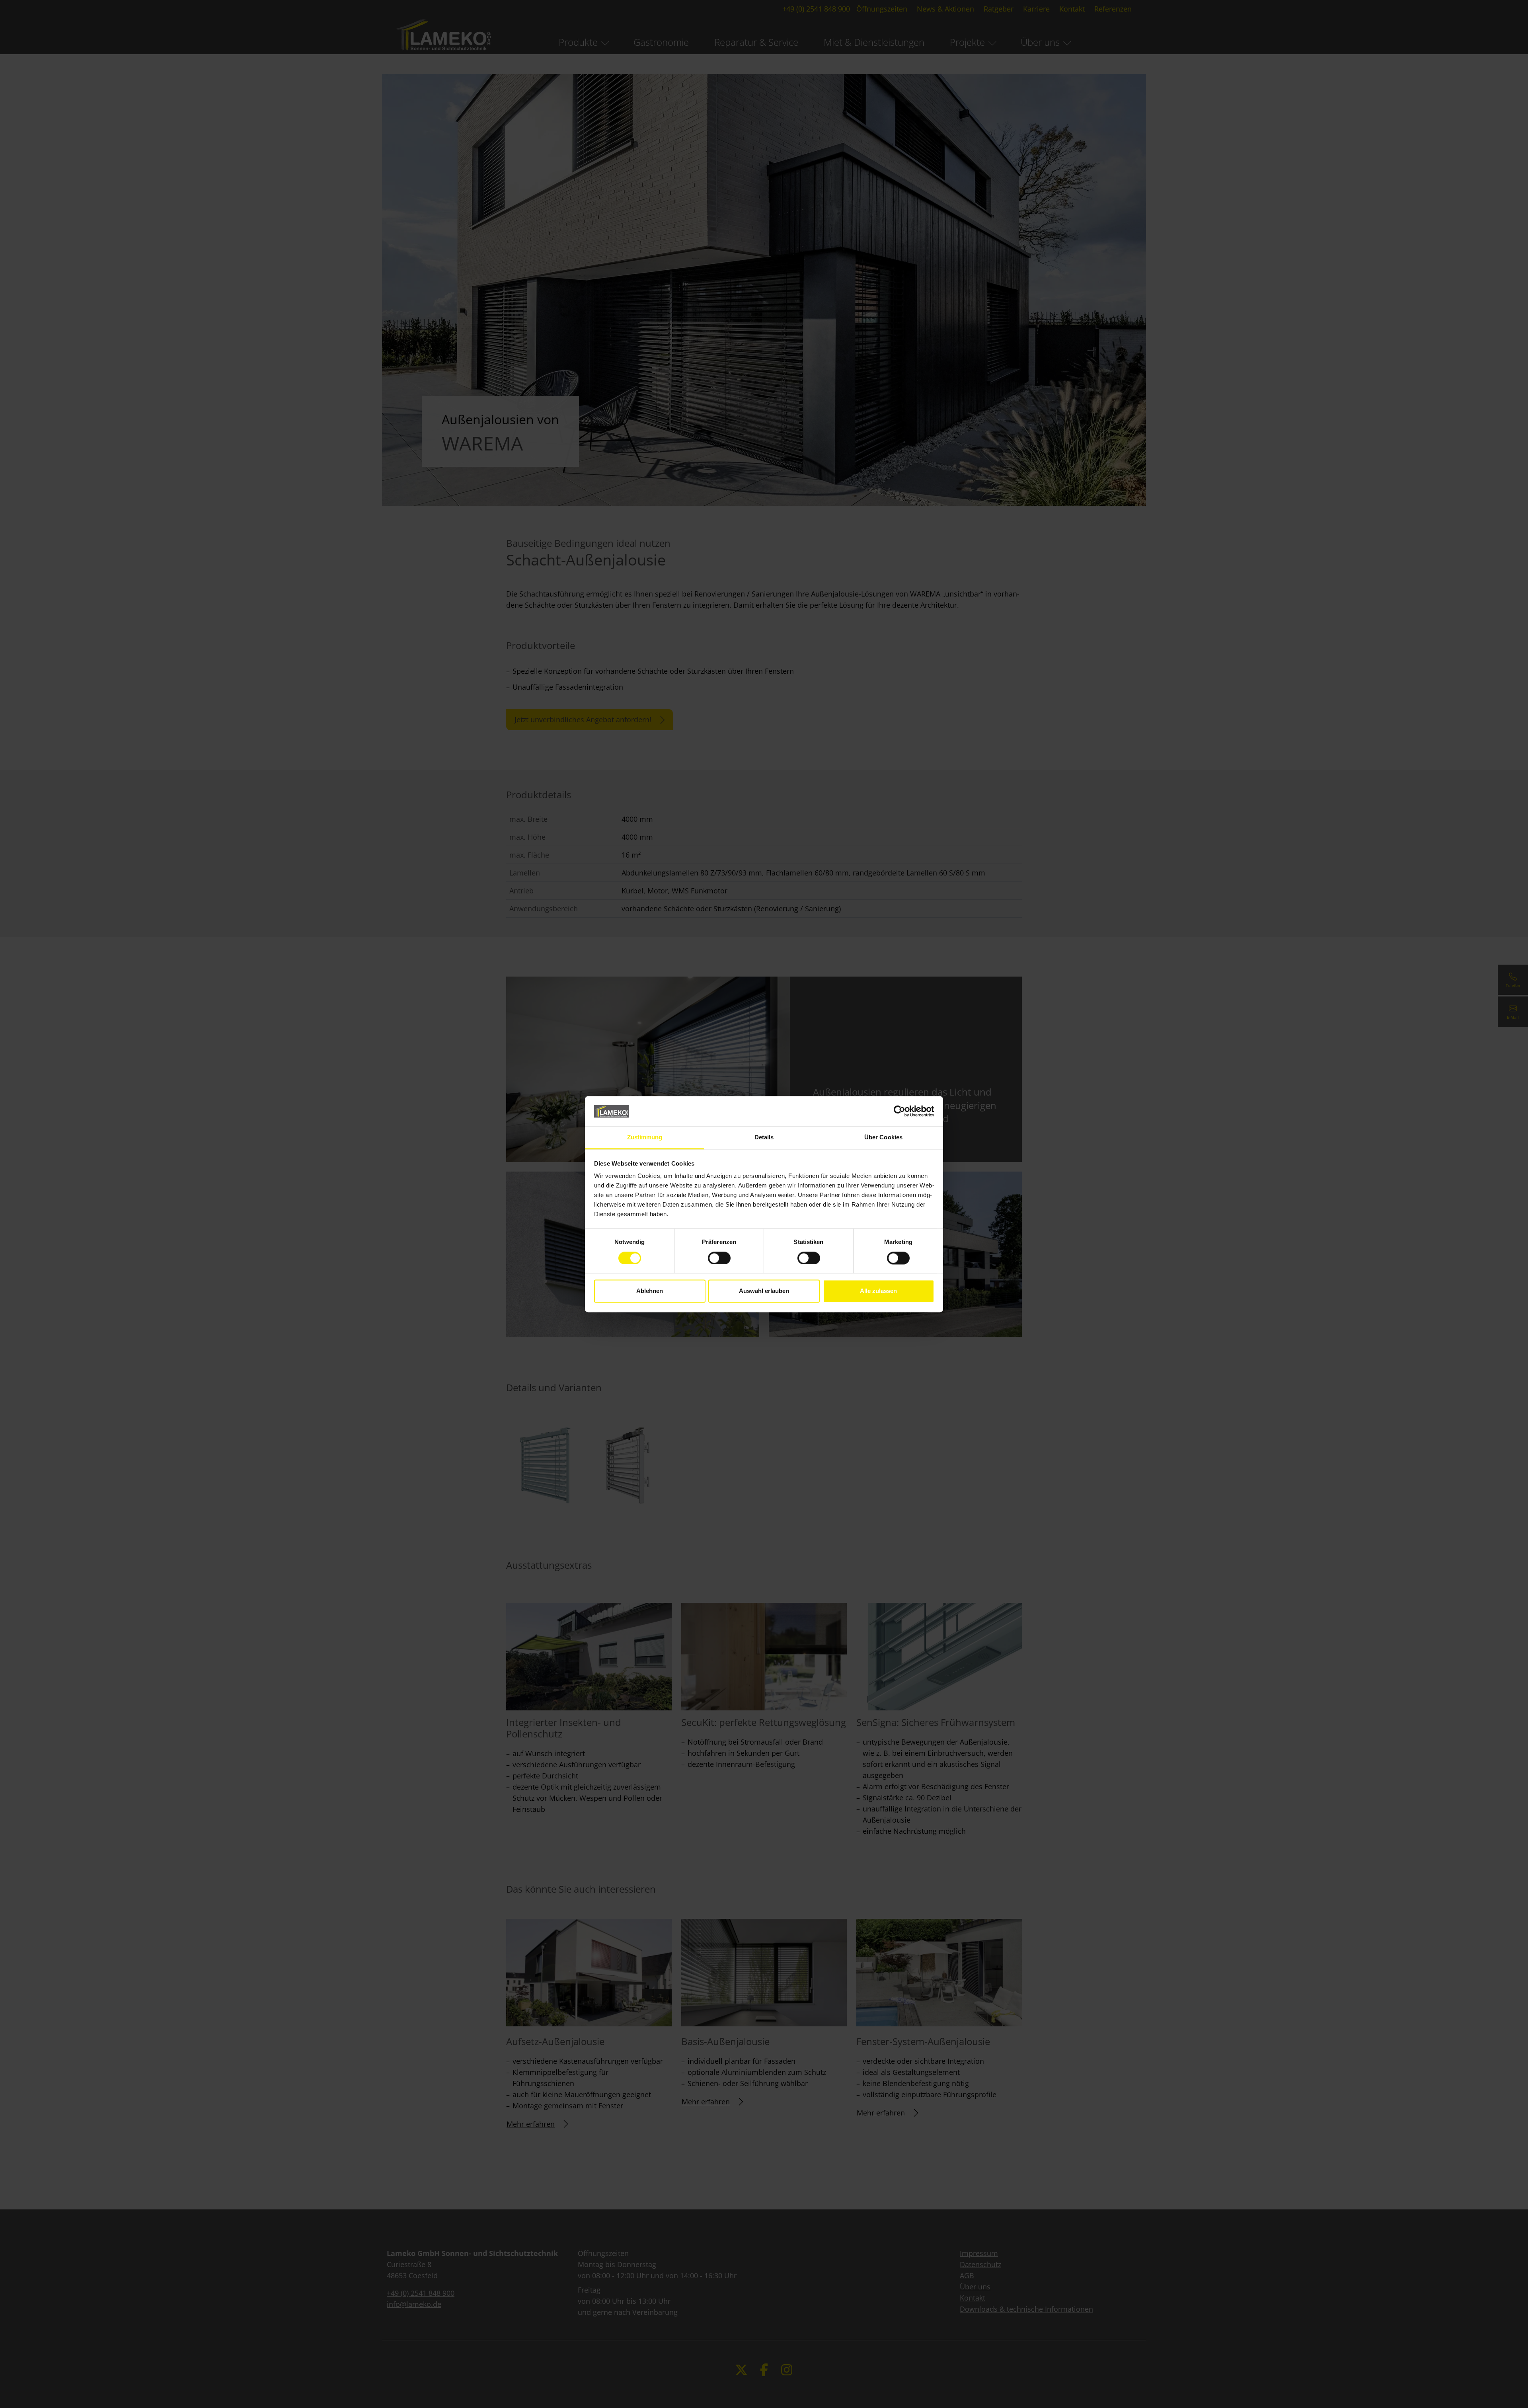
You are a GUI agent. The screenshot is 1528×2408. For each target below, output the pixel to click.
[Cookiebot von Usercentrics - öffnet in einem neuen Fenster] (899, 1111)
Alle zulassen (878, 1291)
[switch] (719, 1258)
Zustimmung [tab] (645, 1138)
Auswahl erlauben (764, 1291)
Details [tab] (764, 1138)
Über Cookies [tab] (883, 1138)
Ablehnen (650, 1291)
